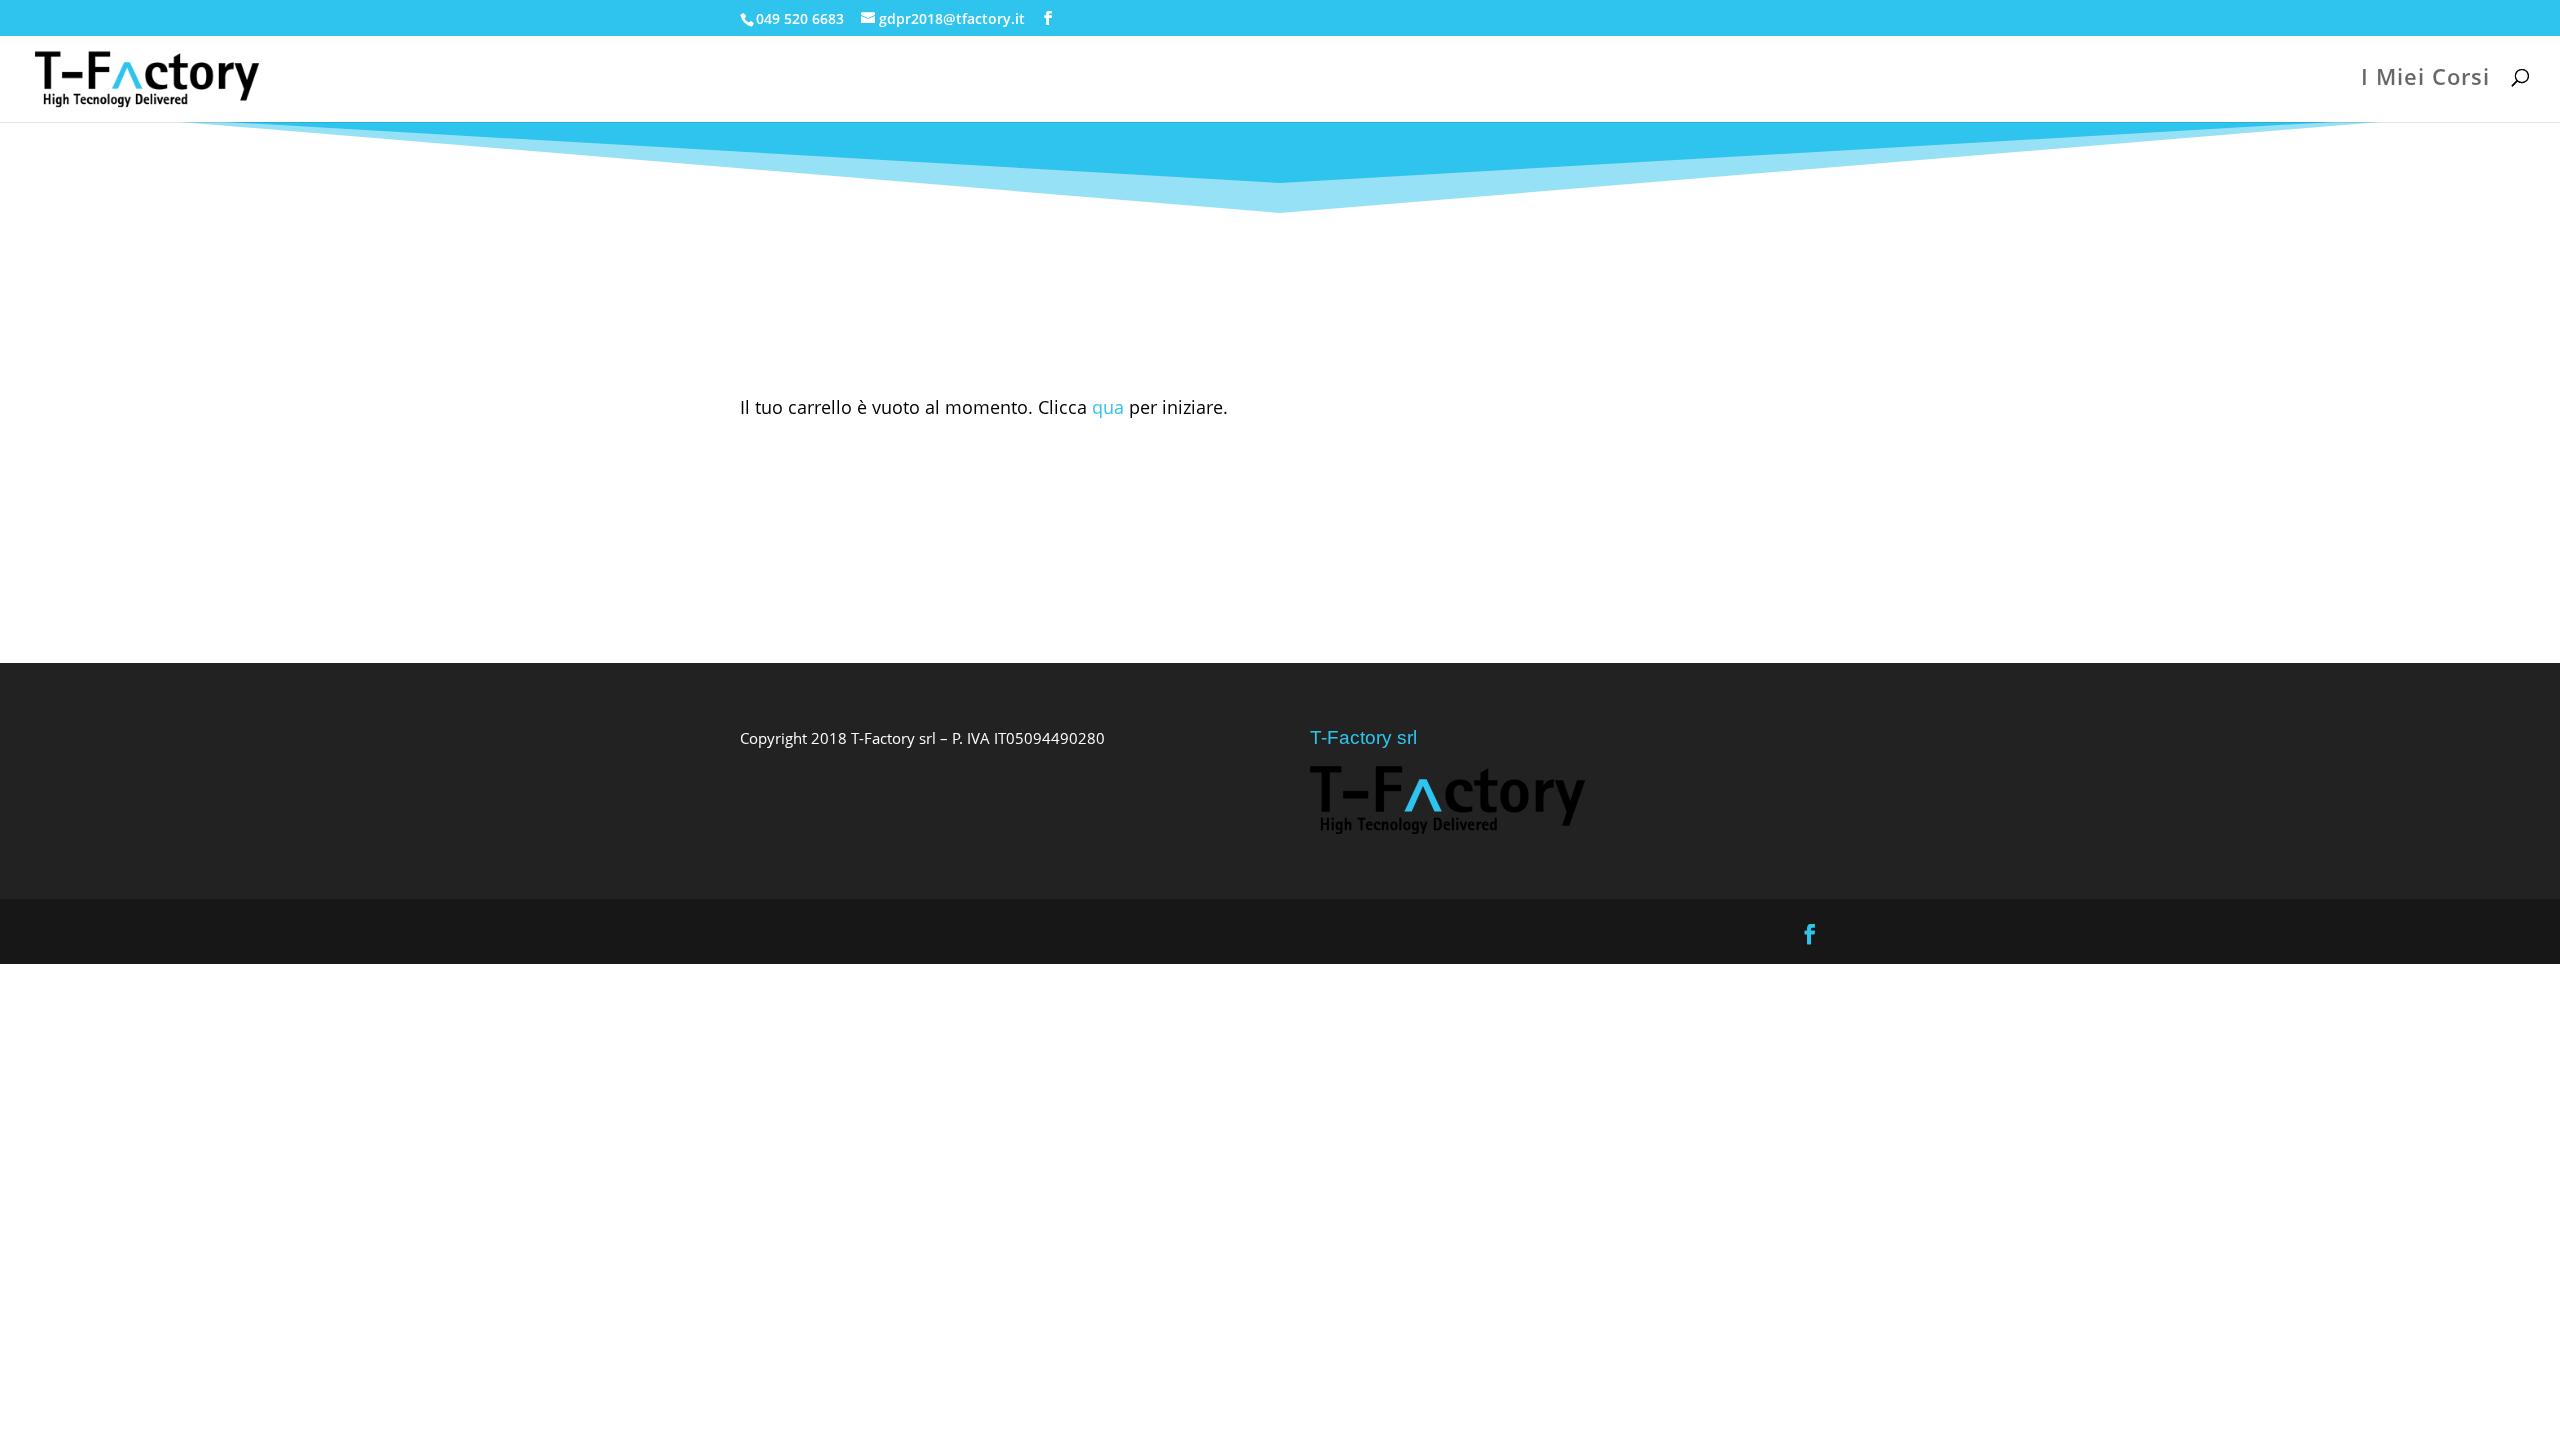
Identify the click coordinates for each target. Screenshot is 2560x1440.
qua (1108, 407)
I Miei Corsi (2425, 80)
